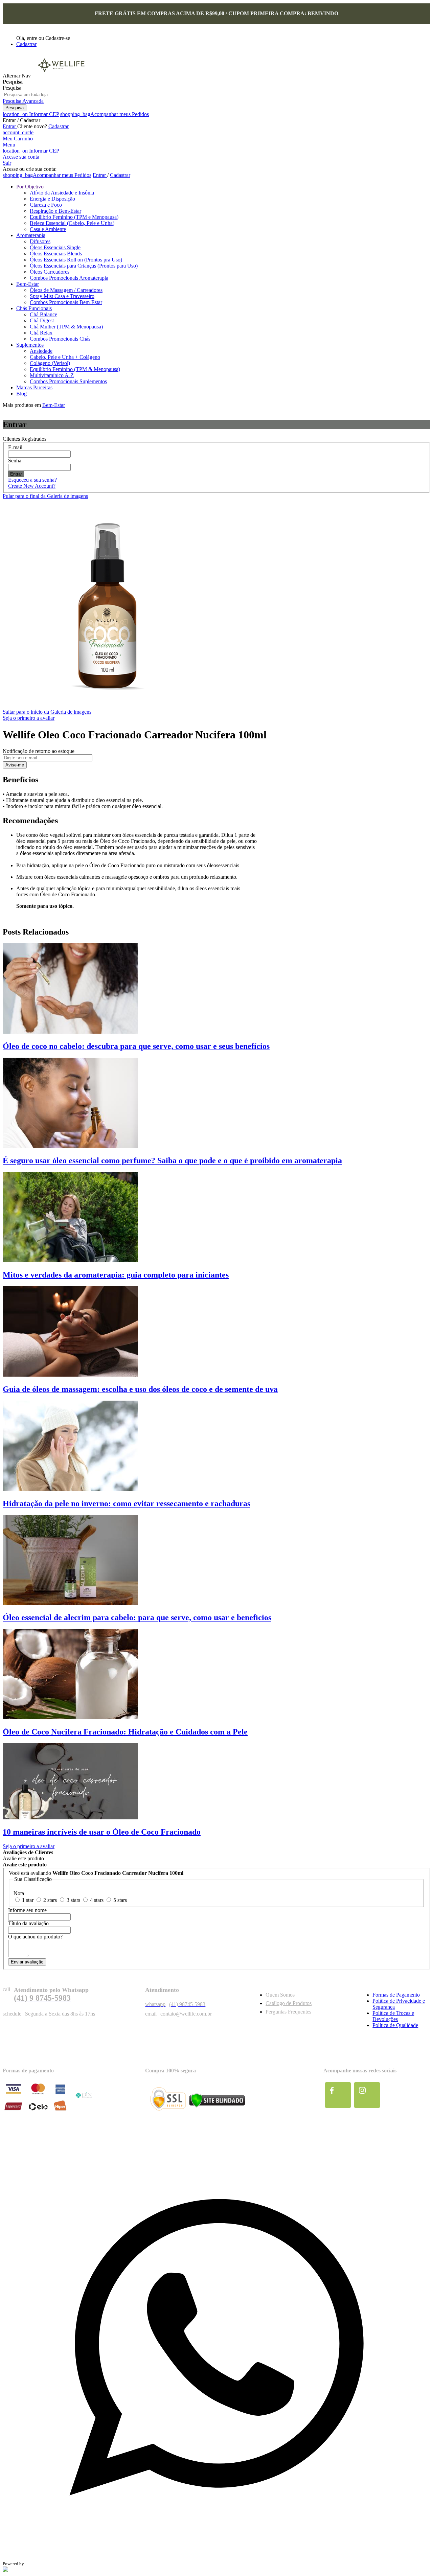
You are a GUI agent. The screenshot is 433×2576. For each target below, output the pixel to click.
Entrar (10, 126)
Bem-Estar (54, 405)
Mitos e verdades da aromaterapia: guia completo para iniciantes (116, 1275)
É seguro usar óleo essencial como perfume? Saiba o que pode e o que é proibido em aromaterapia (172, 1160)
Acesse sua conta (21, 157)
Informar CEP (31, 114)
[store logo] (61, 76)
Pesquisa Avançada (23, 101)
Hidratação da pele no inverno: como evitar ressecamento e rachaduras (127, 1503)
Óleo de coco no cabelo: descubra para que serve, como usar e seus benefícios (136, 1046)
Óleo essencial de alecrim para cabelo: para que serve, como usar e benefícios (137, 1617)
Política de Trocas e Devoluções (393, 2016)
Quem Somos (280, 1995)
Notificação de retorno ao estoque (39, 751)
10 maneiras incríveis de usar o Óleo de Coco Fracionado (102, 1832)
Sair (7, 163)
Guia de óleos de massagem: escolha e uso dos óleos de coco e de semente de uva (140, 1389)
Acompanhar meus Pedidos (105, 114)
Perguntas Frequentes (288, 2012)
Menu (9, 145)
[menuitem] (30, 187)
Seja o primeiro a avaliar (29, 718)
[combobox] (34, 95)
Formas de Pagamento (396, 1995)
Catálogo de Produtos (289, 2003)
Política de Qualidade (395, 2025)
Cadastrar (26, 44)
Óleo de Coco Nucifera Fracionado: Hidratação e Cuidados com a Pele (125, 1732)
